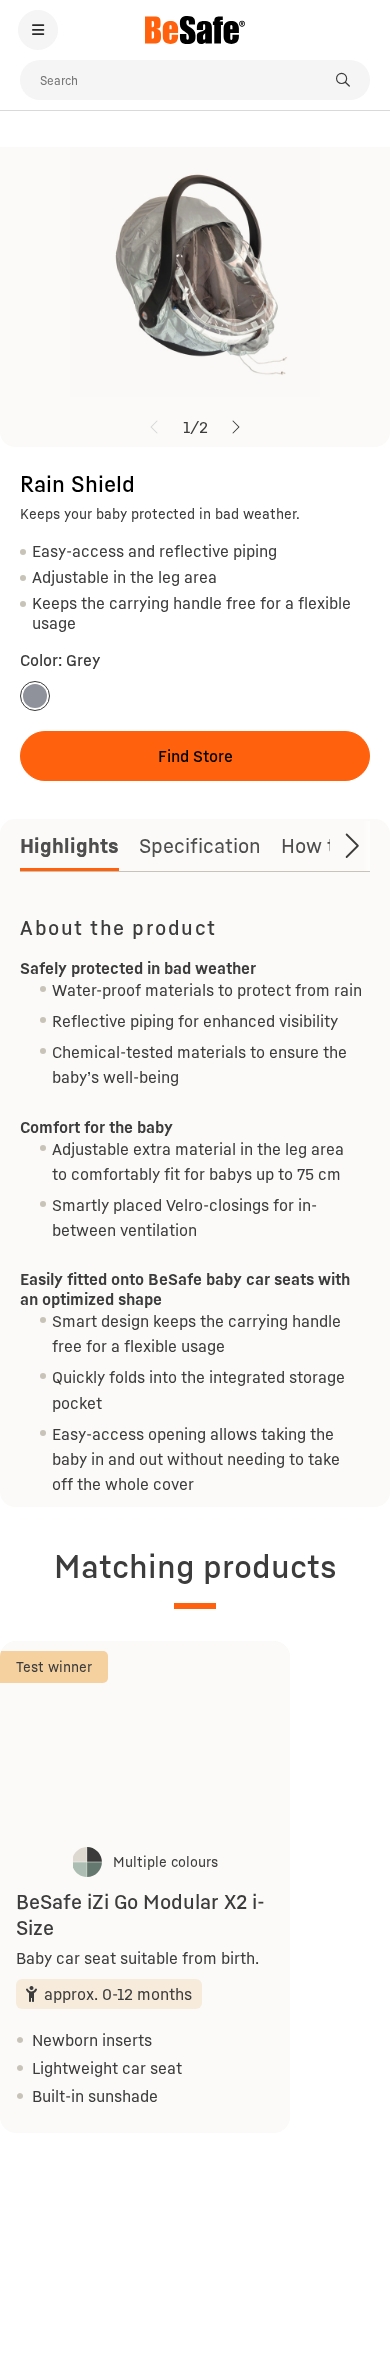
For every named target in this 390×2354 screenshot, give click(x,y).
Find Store (195, 756)
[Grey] (35, 696)
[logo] (195, 30)
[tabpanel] (195, 1202)
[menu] (38, 30)
